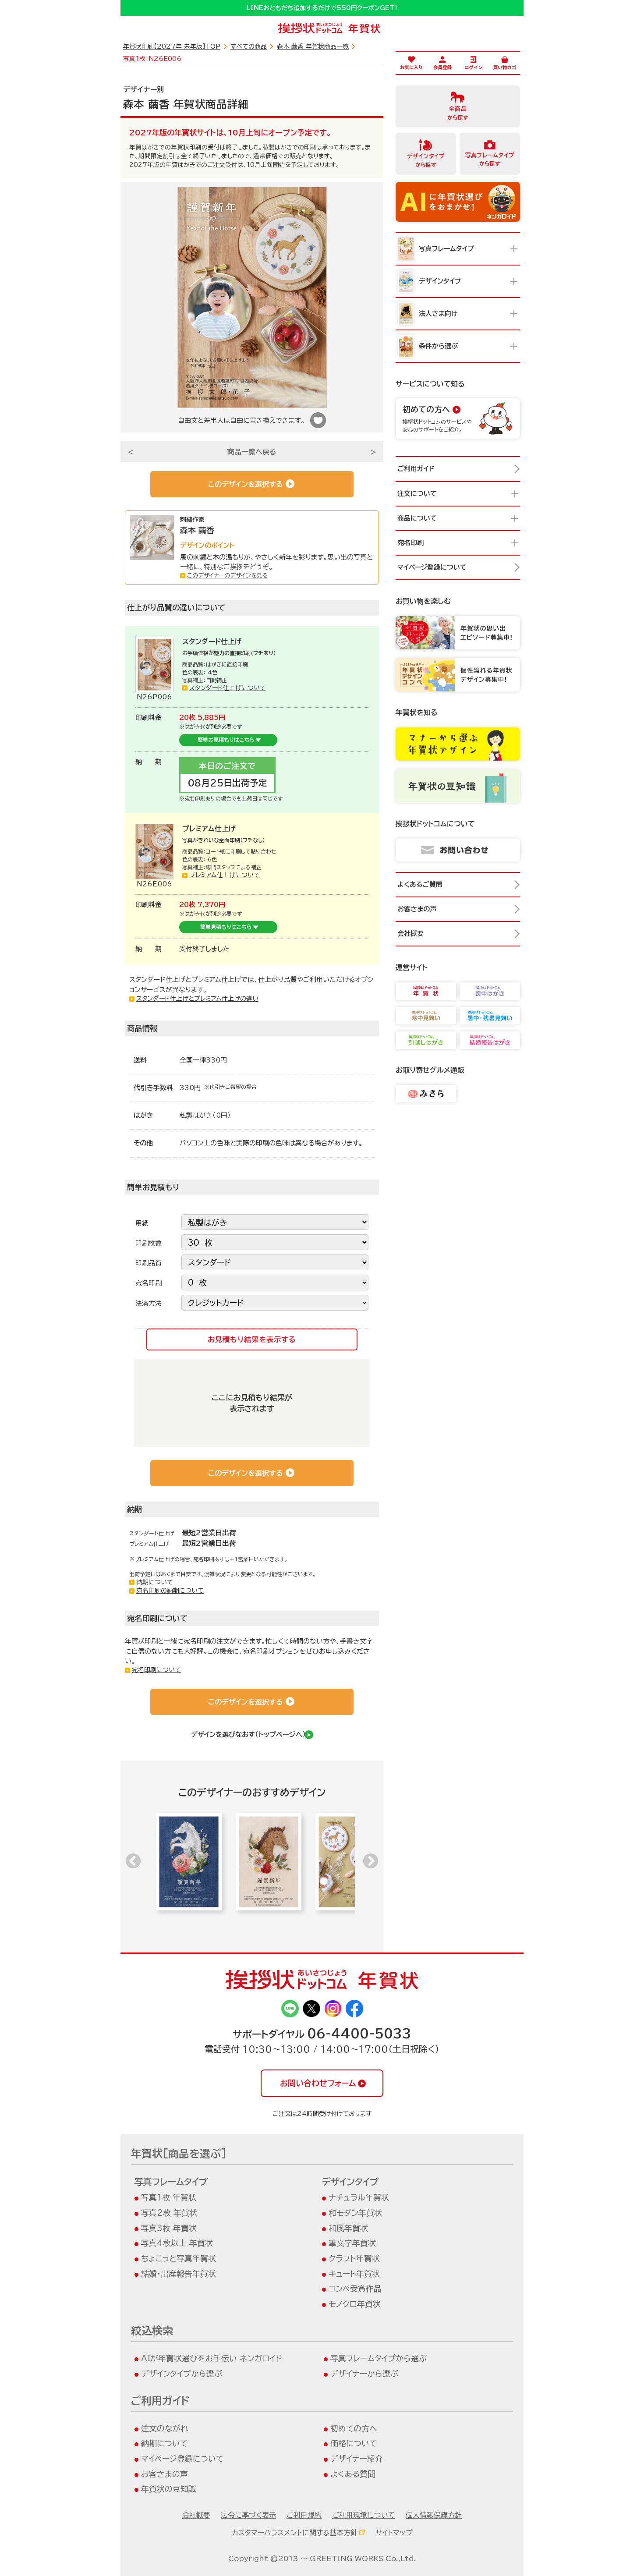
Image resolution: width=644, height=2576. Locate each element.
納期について (155, 1582)
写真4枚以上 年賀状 (177, 2243)
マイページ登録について (182, 2459)
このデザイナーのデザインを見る (227, 576)
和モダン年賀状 (355, 2213)
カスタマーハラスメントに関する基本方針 (295, 2533)
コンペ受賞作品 (355, 2289)
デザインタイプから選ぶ (182, 2374)
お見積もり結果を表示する (252, 1339)
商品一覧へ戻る (252, 452)
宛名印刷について (156, 1670)
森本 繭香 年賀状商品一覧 (313, 46)
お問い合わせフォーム (318, 2083)
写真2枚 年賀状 (169, 2213)
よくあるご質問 (420, 884)
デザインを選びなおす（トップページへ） (248, 1734)
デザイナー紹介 (357, 2459)
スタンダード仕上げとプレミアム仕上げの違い (197, 999)
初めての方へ (354, 2428)
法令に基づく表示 (248, 2515)
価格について (354, 2443)
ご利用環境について (364, 2515)
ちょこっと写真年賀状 (179, 2258)
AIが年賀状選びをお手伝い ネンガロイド (212, 2358)
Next (371, 1862)
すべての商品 (249, 46)
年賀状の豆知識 (169, 2489)
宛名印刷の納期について (170, 1591)
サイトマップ (394, 2533)
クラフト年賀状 (354, 2258)
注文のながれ (165, 2428)
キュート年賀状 (354, 2274)
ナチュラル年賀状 (359, 2197)
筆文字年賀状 (352, 2243)
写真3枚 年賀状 (169, 2228)
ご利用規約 (304, 2515)
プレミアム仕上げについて (225, 875)
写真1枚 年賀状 (169, 2197)
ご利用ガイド (416, 469)
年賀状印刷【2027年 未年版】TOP (172, 46)
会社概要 (196, 2515)
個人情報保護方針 (434, 2515)
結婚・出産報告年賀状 (179, 2274)
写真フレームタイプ (171, 2182)
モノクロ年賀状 (355, 2304)
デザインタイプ (350, 2182)
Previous (133, 1862)
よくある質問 (353, 2474)
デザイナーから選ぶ (364, 2374)
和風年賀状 (348, 2228)
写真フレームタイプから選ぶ (379, 2358)
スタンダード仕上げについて (228, 688)
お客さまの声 (165, 2474)
